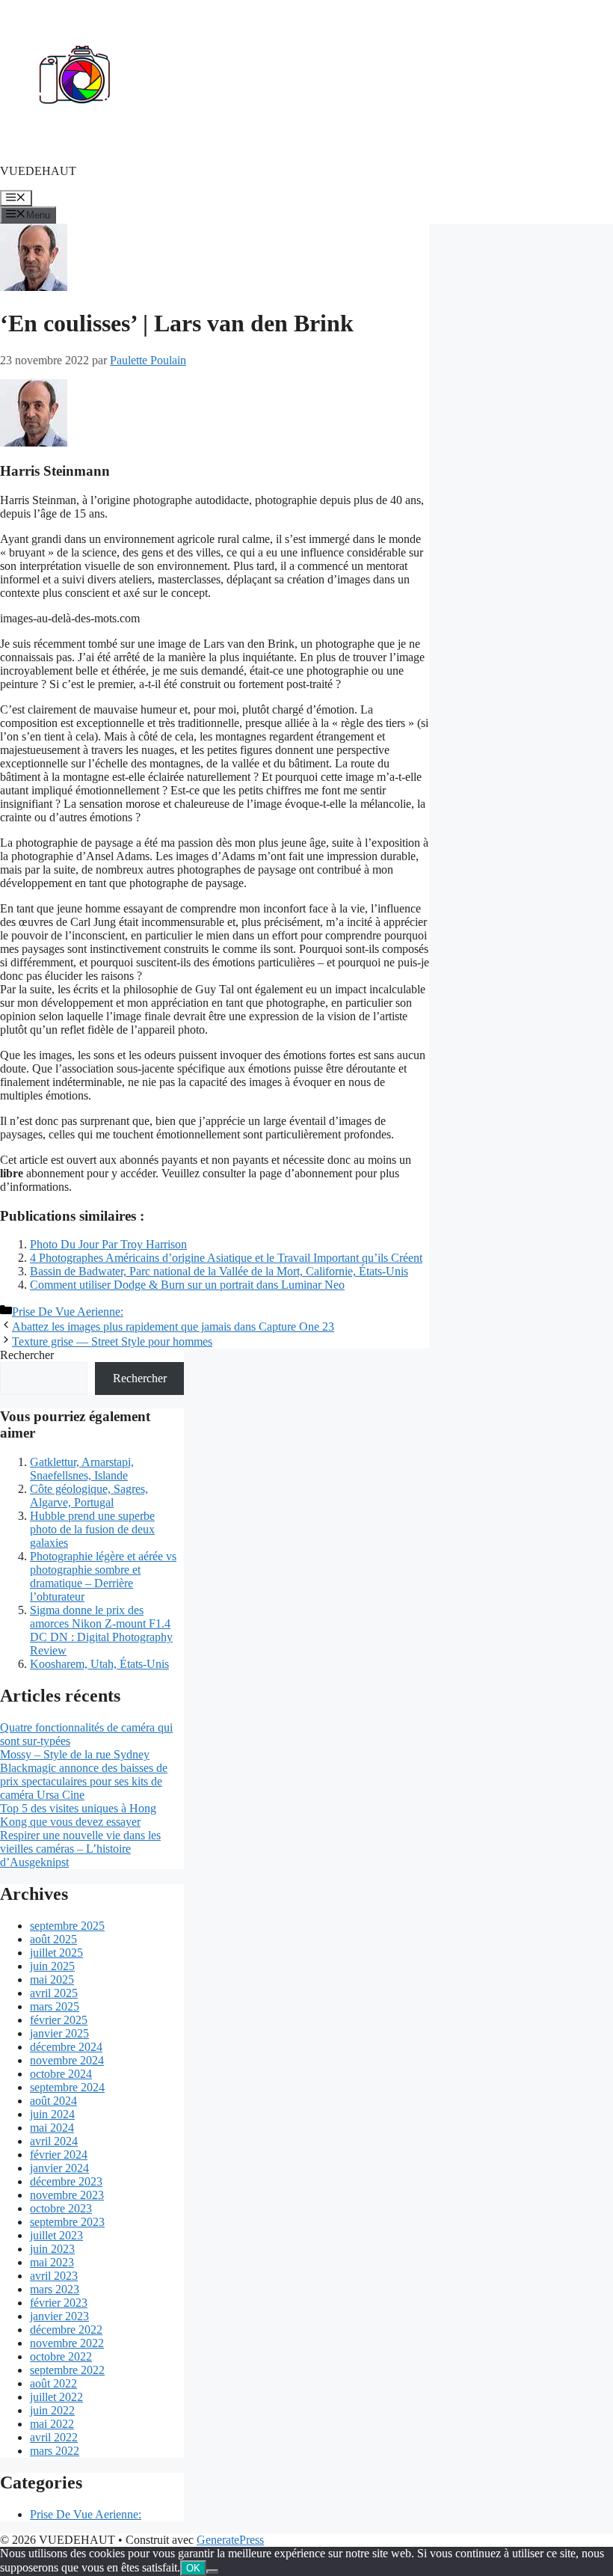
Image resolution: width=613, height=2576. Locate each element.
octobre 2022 (61, 2356)
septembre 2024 (67, 2087)
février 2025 (59, 2020)
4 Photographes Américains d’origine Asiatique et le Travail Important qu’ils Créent (226, 1258)
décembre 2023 (66, 2181)
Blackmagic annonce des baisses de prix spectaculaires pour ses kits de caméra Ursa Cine (84, 1781)
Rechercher (27, 1355)
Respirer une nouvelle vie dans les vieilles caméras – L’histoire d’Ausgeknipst (80, 1849)
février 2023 (59, 2303)
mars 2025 (55, 2006)
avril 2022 (54, 2437)
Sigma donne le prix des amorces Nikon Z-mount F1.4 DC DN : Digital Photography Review (101, 1630)
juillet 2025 (56, 1953)
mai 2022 (52, 2424)
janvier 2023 (59, 2316)
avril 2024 (54, 2141)
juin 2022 (52, 2410)
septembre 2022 (67, 2370)
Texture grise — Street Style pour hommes (112, 1341)
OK (193, 2568)
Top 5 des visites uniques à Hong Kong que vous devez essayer (78, 1815)
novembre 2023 (67, 2195)
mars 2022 (55, 2451)
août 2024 (53, 2101)
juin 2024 (52, 2114)
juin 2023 (52, 2249)
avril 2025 (54, 1993)
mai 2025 (52, 1979)
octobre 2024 (61, 2074)
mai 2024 (52, 2128)
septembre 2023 (67, 2222)
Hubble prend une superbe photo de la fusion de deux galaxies (92, 1529)
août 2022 (53, 2383)
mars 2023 (55, 2289)
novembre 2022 (67, 2343)
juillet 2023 (56, 2235)
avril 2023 (54, 2276)
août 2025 (53, 1939)
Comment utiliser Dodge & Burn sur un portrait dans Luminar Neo (187, 1285)
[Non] (212, 2572)
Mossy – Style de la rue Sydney (75, 1754)
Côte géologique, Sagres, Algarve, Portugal (89, 1496)
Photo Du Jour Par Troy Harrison (108, 1244)
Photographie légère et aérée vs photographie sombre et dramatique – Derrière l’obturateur (103, 1576)
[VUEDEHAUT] (75, 145)
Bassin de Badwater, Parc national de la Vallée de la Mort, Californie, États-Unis (219, 1271)
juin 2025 (52, 1966)
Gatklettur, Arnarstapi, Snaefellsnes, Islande (82, 1469)
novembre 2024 (67, 2060)
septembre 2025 (67, 1926)
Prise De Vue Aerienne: (68, 1312)
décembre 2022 (66, 2330)
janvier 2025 (59, 2033)
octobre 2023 (61, 2208)
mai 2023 (52, 2262)
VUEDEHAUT (38, 171)
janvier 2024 (59, 2168)
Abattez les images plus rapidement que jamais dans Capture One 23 (173, 1327)
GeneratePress (230, 2540)
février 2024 (59, 2155)
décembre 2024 (66, 2047)
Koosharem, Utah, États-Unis (99, 1664)
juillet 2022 (56, 2397)
